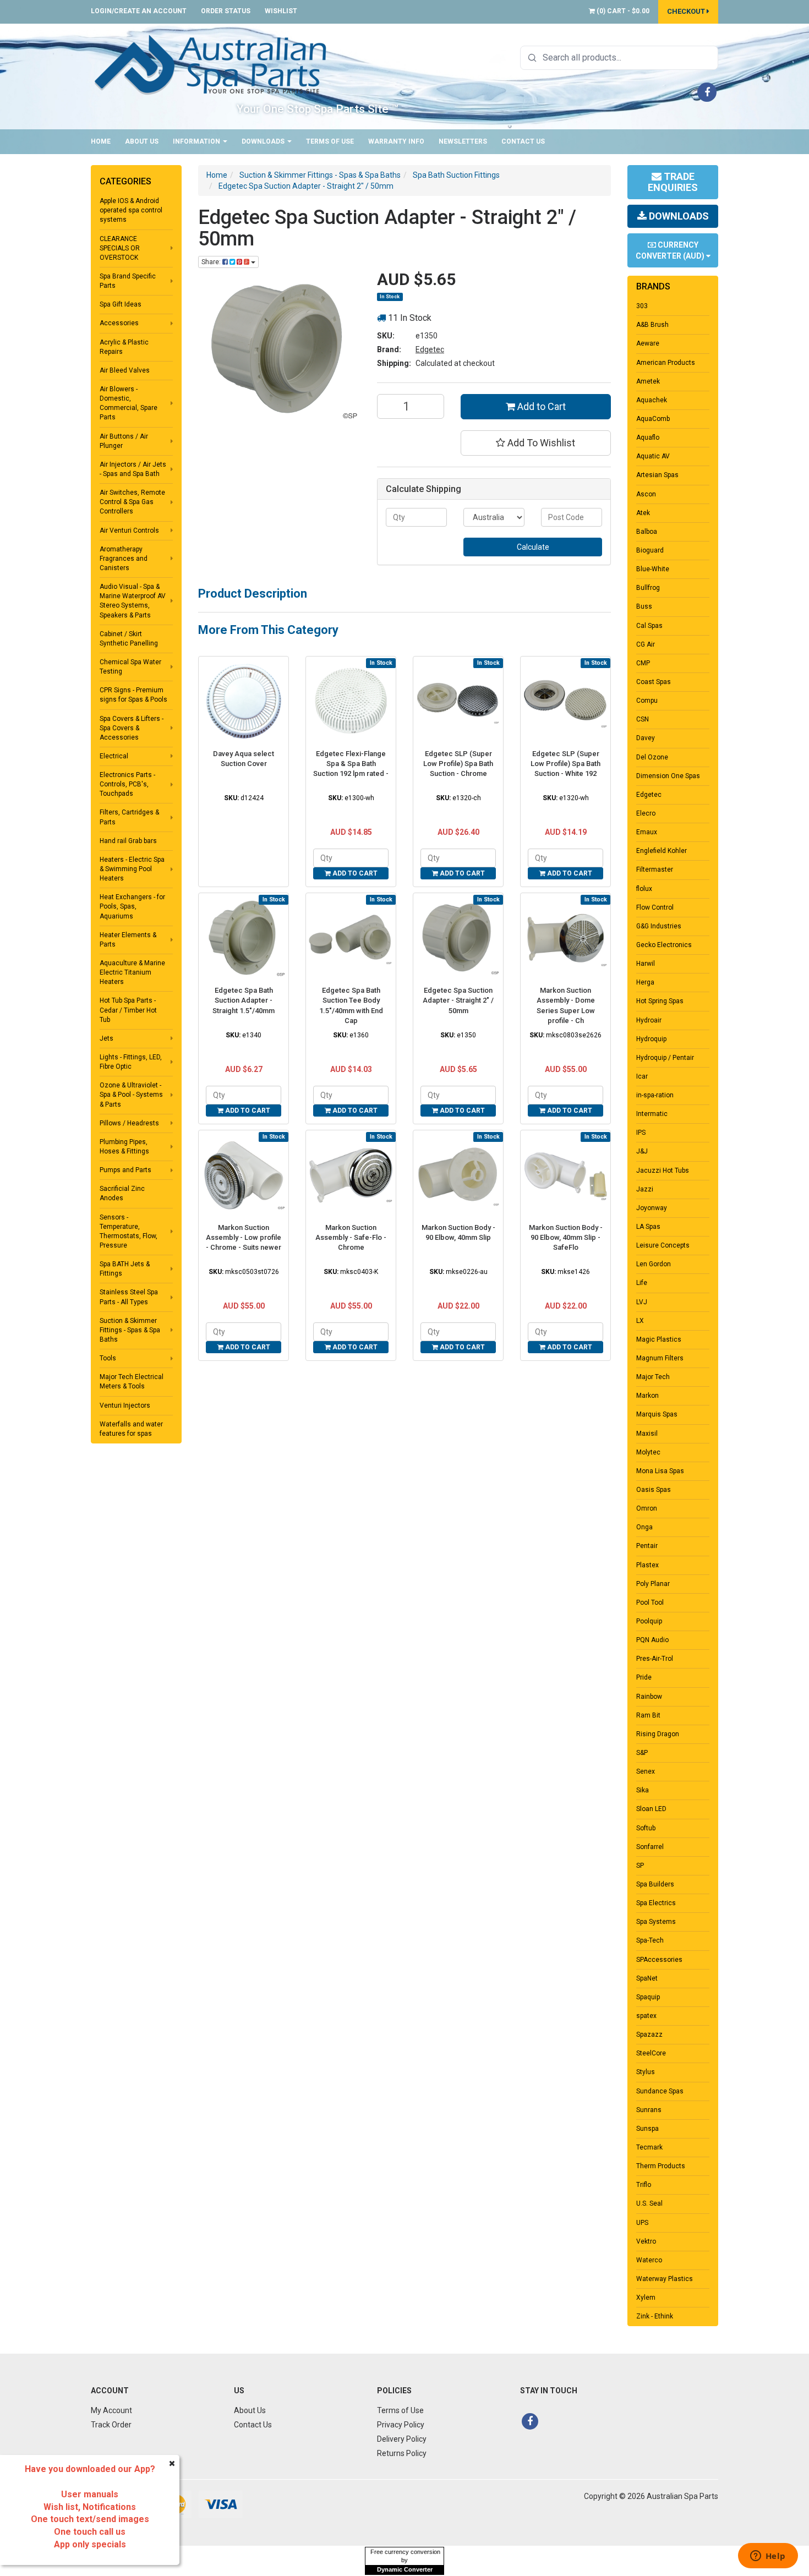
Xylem (646, 2298)
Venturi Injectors (125, 1405)
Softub (646, 1828)
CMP (643, 663)
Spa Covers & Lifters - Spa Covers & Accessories (132, 728)
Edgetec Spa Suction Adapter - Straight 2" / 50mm (458, 1000)
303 (642, 306)
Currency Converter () (671, 250)
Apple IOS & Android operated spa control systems (131, 210)
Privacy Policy (401, 2425)
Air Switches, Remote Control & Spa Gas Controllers (132, 502)
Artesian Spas (657, 475)
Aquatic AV (653, 456)
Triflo (644, 2185)
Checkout (687, 11)
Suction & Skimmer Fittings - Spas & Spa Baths (130, 1330)
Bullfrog (648, 588)
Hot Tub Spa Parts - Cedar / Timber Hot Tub (128, 1010)
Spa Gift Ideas (121, 304)
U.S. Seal (649, 2203)
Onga (644, 1527)
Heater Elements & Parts (128, 940)
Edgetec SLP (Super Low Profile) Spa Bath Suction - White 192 (565, 764)
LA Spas (648, 1227)
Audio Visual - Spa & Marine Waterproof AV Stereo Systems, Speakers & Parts (133, 601)
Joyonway (652, 1208)
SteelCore (651, 2053)
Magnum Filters (660, 1358)
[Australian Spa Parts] (211, 64)
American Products (666, 363)
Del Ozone (652, 757)
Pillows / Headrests (129, 1123)
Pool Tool (650, 1603)
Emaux (647, 832)
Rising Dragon (658, 1734)
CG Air (646, 644)
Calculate (533, 547)
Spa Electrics (656, 1903)
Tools (108, 1358)
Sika (643, 1790)
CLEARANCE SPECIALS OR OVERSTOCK (120, 248)
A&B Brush (652, 325)
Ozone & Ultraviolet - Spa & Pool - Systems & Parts (131, 1095)
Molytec (648, 1452)
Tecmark (649, 2147)
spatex (646, 2016)
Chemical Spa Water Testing (130, 667)
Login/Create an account (139, 11)
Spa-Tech (650, 1940)
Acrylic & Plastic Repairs (124, 347)
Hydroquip (651, 1039)
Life (642, 1283)
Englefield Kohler (662, 851)
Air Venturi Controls (129, 530)
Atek (643, 513)
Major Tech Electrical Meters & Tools (132, 1382)
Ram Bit (648, 1715)
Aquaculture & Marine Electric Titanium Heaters (132, 972)
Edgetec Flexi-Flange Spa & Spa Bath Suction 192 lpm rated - (351, 764)
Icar (642, 1076)
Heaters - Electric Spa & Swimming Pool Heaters (132, 869)
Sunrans (649, 2110)
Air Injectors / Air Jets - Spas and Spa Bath (133, 469)
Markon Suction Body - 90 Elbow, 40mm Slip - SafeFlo (566, 1237)
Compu (647, 701)
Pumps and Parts (125, 1170)
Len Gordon (654, 1264)
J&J (642, 1151)
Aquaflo (648, 437)
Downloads (264, 141)
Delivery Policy (402, 2439)
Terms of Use (330, 141)
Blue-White (653, 569)
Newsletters (463, 141)
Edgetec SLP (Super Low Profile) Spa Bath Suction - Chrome (458, 764)
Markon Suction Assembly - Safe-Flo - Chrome (351, 1237)
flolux (644, 889)
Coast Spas (654, 682)
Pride (644, 1677)
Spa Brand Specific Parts (128, 281)
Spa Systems (656, 1922)
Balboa (647, 532)
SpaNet (647, 1978)
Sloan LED (651, 1809)
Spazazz (649, 2034)
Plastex (647, 1565)
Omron (647, 1508)
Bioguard (650, 550)
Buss (644, 606)
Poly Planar (653, 1584)
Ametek (648, 381)
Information (197, 141)
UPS (642, 2223)
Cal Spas (649, 626)
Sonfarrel (650, 1847)
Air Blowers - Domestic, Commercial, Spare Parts (129, 403)
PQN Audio (652, 1640)
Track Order (111, 2425)
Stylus (646, 2072)
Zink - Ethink (655, 2316)
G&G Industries (659, 926)
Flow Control (655, 907)
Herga (645, 982)
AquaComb (653, 419)
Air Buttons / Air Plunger (124, 441)
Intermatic (652, 1114)
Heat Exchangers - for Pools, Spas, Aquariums (132, 906)
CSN (643, 719)
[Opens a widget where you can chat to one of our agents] (768, 2557)
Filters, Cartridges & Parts (129, 817)
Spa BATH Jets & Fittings (125, 1269)
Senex (646, 1771)
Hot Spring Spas (660, 1001)
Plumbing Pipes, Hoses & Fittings (124, 1147)
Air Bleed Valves (125, 370)
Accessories (119, 323)
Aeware (648, 343)
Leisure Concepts (663, 1245)
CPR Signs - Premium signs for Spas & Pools (133, 695)
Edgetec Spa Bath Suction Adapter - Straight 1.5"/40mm (244, 1000)
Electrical (114, 756)
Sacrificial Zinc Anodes (122, 1193)
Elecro (646, 813)
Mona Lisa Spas (660, 1471)
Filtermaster (655, 869)
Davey (646, 738)
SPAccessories (659, 1960)
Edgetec (430, 349)
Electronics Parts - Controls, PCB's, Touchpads (127, 784)
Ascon (646, 494)
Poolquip (649, 1621)
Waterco (649, 2260)
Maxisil (647, 1434)
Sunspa (647, 2129)
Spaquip (648, 1997)
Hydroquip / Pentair (665, 1058)
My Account (111, 2410)
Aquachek (652, 400)
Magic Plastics (659, 1339)
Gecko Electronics (664, 945)
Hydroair (649, 1020)
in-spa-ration (655, 1095)
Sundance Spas (660, 2091)
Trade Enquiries (673, 182)
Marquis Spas (657, 1414)
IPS (641, 1133)
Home (101, 141)
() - (622, 11)
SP (640, 1866)
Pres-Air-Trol (655, 1659)
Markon (647, 1396)
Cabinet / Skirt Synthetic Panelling (129, 639)
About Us (142, 141)
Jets (106, 1038)
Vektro (646, 2241)
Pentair (647, 1546)
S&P (642, 1753)
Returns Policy (402, 2453)
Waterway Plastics (665, 2279)
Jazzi (645, 1189)
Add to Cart (540, 406)
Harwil (646, 964)
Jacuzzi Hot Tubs (663, 1171)
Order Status (226, 11)
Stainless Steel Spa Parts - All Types (129, 1297)
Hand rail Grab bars (128, 841)
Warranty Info (396, 141)
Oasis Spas (654, 1490)
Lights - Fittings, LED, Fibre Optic (131, 1062)
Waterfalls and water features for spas (131, 1429)
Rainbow (649, 1697)
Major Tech (653, 1377)
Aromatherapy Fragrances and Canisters (124, 559)
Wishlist (281, 11)
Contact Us (523, 141)
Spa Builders (655, 1884)
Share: (212, 262)
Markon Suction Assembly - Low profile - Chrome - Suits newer (244, 1237)
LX (640, 1321)
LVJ (642, 1302)
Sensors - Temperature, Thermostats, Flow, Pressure (129, 1231)
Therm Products (661, 2166)
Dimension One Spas (668, 776)
